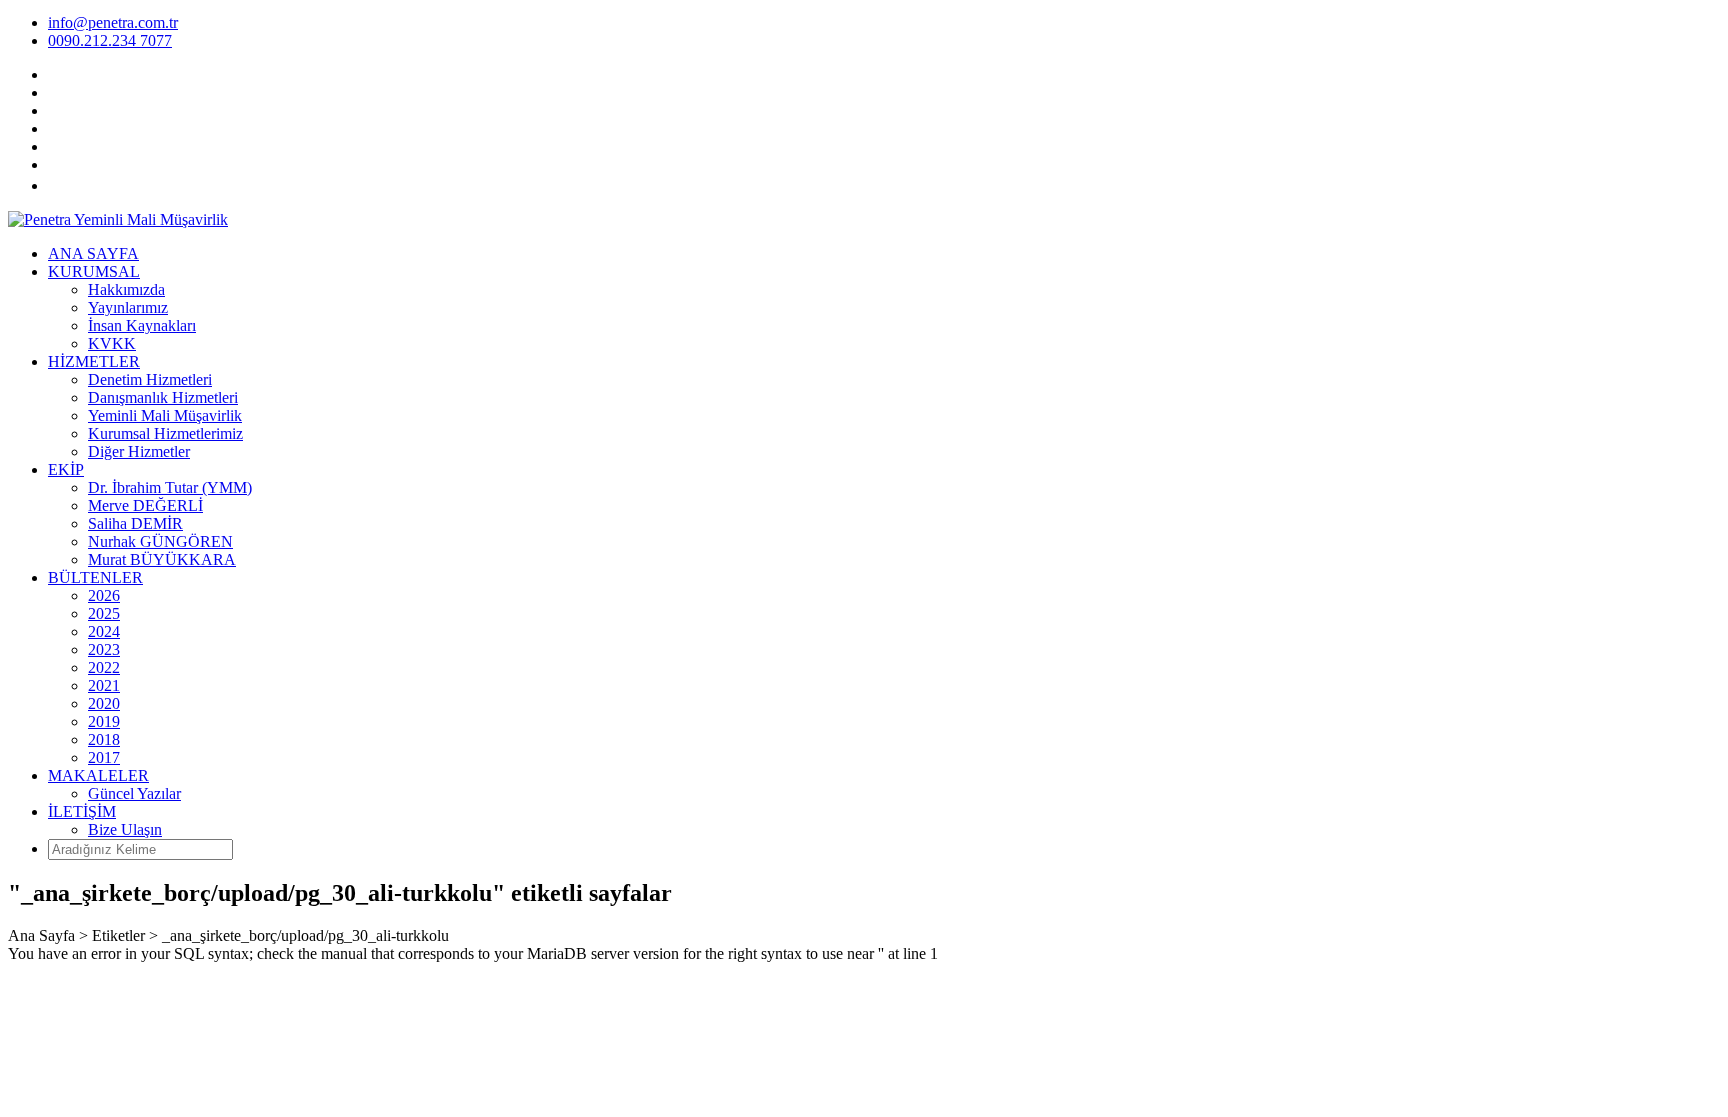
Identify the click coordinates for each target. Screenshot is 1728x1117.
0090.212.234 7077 (110, 40)
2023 (104, 649)
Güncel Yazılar (134, 793)
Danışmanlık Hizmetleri (163, 397)
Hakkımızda (126, 289)
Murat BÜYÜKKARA (162, 559)
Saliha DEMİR (135, 523)
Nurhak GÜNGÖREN (160, 541)
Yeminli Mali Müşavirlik (165, 415)
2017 (104, 757)
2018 (104, 739)
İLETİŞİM (82, 811)
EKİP (66, 469)
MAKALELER (98, 775)
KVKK (112, 343)
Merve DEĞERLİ (145, 505)
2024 (104, 631)
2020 (104, 703)
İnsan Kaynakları (142, 325)
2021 (104, 685)
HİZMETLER (94, 361)
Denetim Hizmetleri (150, 379)
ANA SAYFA (93, 253)
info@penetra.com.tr (113, 22)
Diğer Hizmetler (139, 451)
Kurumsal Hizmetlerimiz (165, 433)
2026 (104, 595)
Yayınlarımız (128, 307)
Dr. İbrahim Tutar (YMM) (170, 487)
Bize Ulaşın (125, 829)
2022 (104, 667)
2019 (104, 721)
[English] (70, 185)
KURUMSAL (94, 271)
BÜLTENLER (95, 577)
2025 (104, 613)
